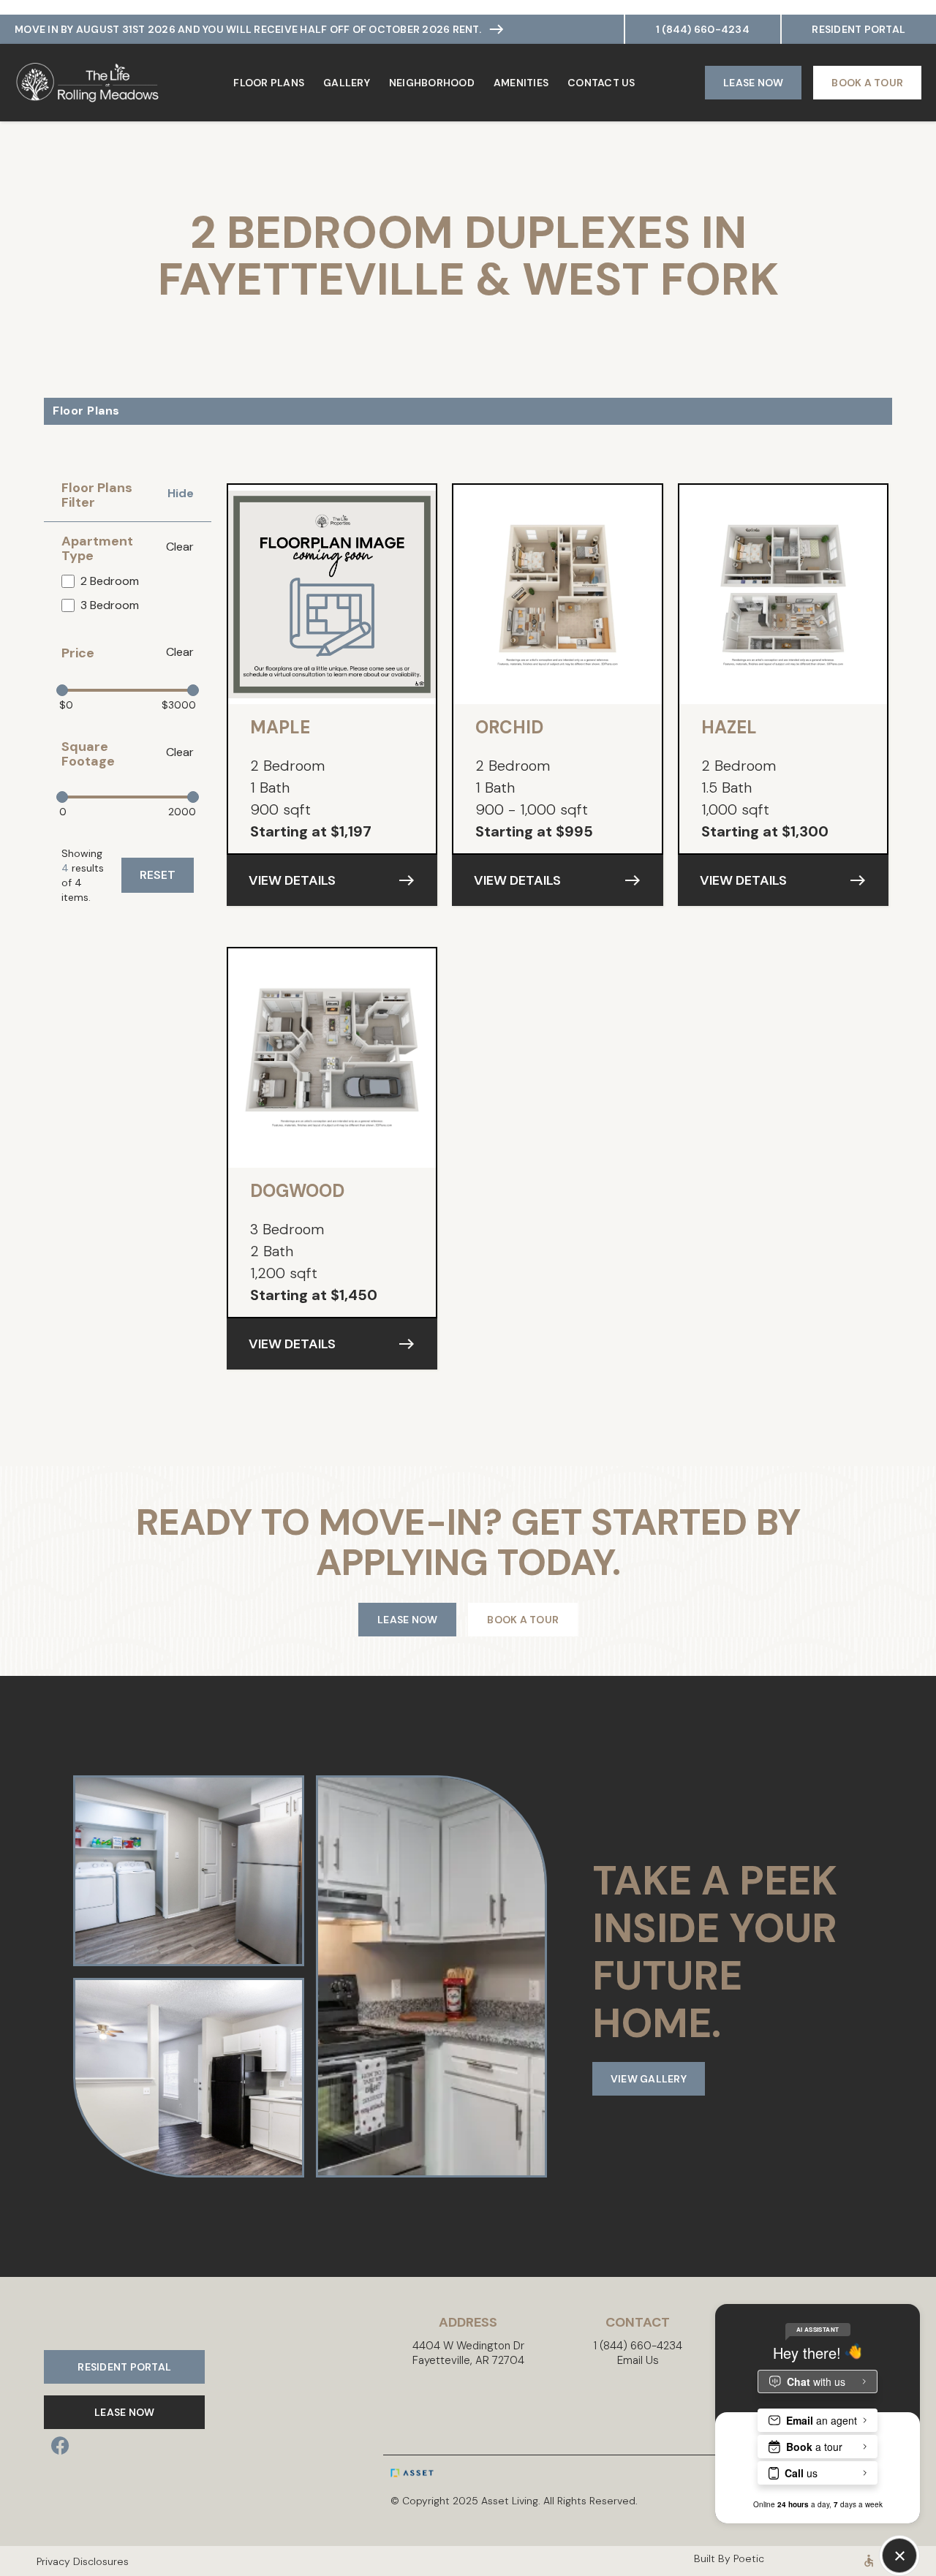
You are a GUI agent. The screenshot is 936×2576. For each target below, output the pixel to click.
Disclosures (93, 2561)
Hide (181, 494)
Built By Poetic (729, 2558)
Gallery (347, 83)
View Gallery (649, 2079)
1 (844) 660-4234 (703, 29)
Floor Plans (269, 83)
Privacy (44, 2561)
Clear (180, 547)
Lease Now (753, 83)
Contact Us (601, 83)
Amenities (521, 83)
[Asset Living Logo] (444, 2473)
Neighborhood (432, 83)
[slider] (62, 690)
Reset (158, 875)
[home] (88, 83)
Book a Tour (867, 83)
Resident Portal (858, 29)
